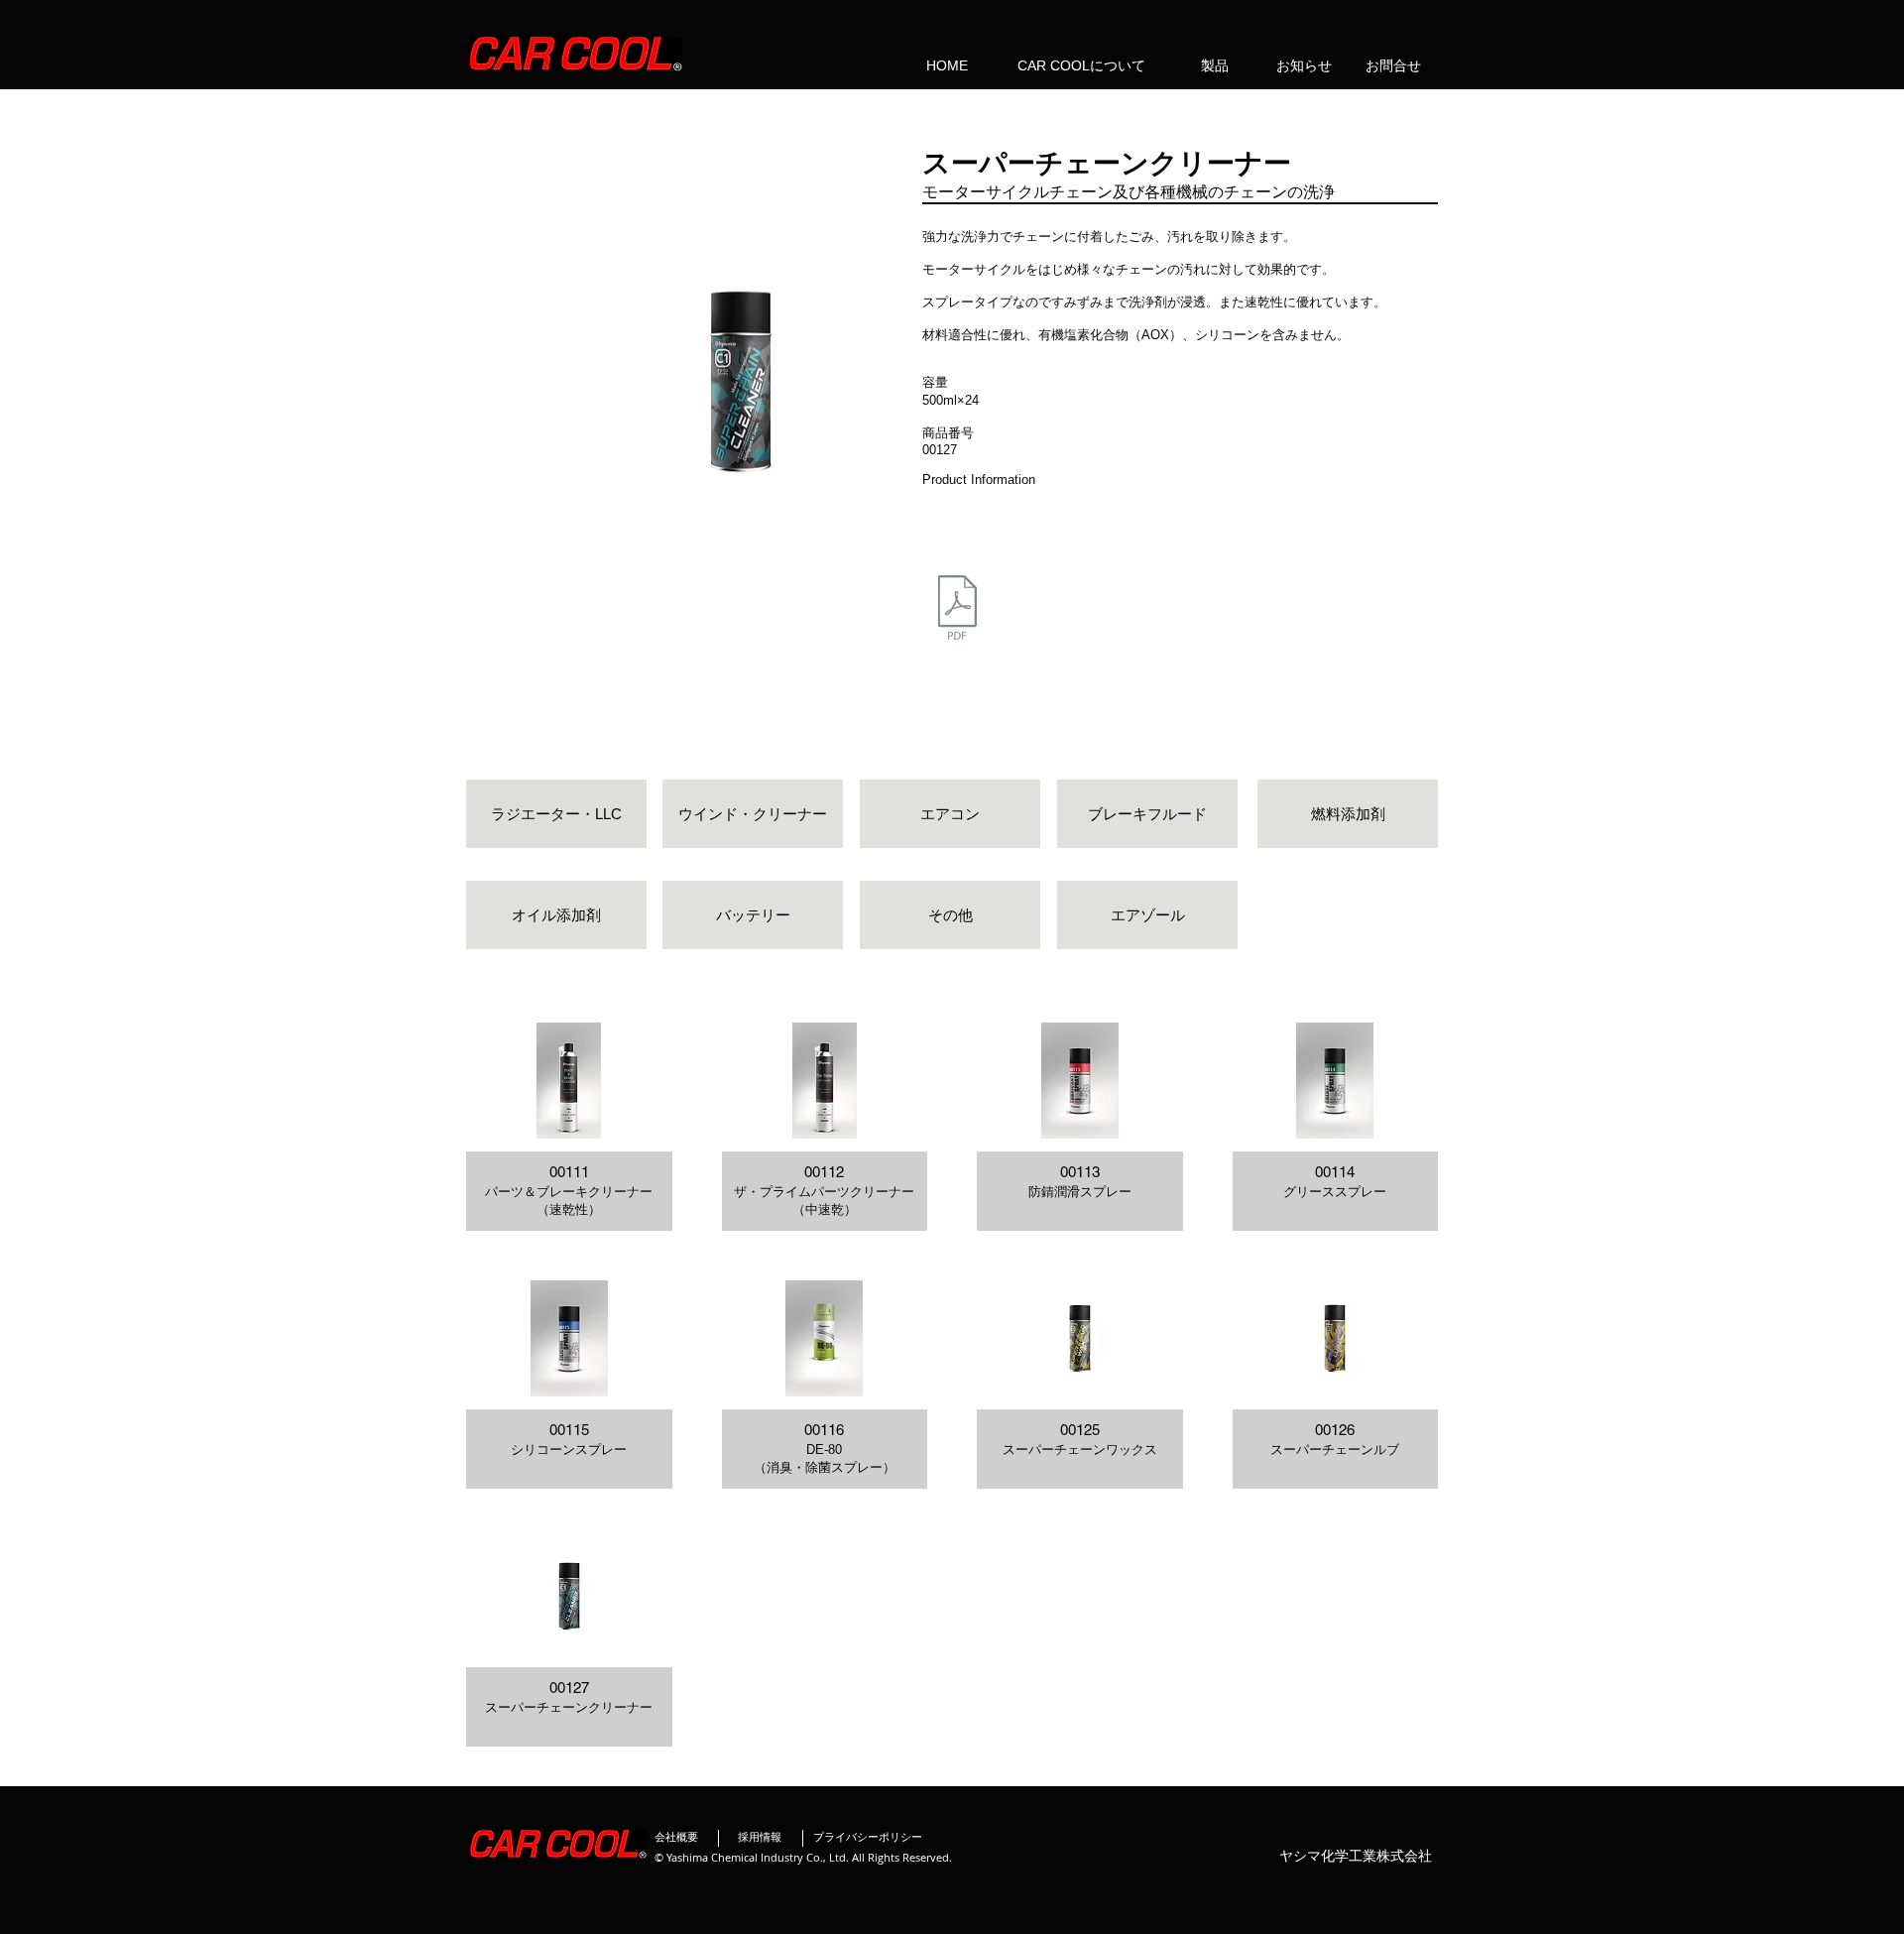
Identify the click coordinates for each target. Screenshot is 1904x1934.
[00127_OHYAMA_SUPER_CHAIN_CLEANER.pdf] (957, 610)
